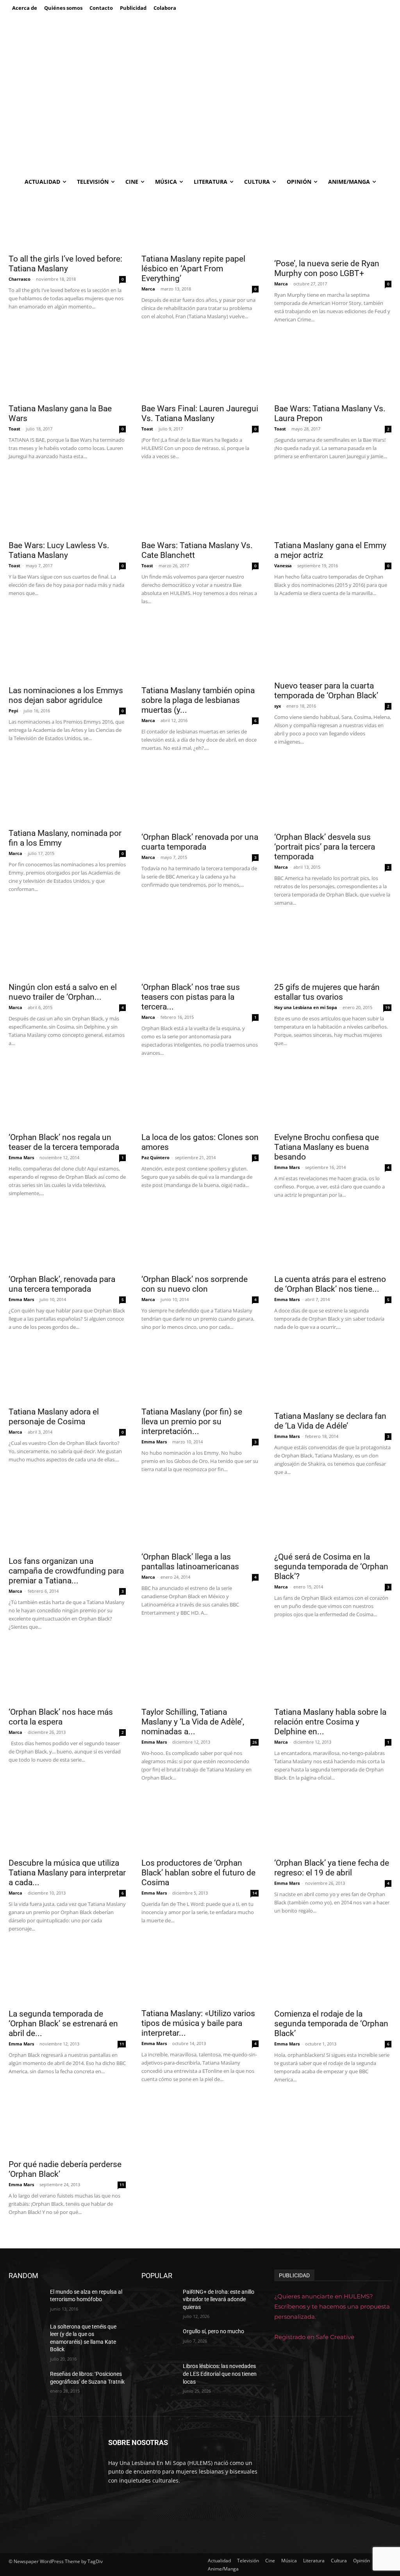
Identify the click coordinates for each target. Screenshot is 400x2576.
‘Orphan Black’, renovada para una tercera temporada (62, 1284)
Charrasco (20, 279)
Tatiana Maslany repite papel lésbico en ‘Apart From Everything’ (193, 269)
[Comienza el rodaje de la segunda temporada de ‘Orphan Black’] (333, 1975)
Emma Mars (21, 1157)
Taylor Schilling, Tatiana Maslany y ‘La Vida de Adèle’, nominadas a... (193, 1722)
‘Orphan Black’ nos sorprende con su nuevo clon (195, 1284)
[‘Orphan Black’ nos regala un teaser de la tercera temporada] (67, 1099)
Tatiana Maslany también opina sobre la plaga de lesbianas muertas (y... (198, 700)
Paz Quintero (155, 1157)
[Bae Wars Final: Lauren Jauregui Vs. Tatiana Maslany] (200, 367)
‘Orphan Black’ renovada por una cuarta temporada (200, 842)
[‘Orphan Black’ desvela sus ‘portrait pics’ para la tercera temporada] (333, 796)
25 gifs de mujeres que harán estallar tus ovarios (327, 992)
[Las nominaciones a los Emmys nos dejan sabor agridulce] (67, 649)
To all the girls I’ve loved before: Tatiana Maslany (65, 264)
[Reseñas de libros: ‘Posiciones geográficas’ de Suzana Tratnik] (26, 2383)
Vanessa (283, 566)
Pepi (13, 711)
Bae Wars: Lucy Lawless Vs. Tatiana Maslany (59, 550)
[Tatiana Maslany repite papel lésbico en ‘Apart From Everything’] (200, 220)
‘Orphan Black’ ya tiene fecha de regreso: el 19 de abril (332, 1868)
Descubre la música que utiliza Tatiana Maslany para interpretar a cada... (67, 1873)
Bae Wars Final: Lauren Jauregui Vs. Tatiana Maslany (200, 413)
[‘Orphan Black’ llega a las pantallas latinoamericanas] (200, 1518)
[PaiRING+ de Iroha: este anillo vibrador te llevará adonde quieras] (159, 2301)
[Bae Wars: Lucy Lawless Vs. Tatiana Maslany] (67, 504)
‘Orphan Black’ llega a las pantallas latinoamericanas (190, 1562)
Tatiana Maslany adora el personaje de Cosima (54, 1417)
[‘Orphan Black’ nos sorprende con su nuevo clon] (200, 1240)
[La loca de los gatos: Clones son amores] (200, 1099)
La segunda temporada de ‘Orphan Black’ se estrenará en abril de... (63, 2024)
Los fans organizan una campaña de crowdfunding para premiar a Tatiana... (66, 1571)
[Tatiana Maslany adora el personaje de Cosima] (67, 1373)
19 (387, 1007)
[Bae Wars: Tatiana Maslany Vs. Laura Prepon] (333, 367)
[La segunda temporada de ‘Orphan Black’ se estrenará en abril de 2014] (67, 1975)
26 (255, 1742)
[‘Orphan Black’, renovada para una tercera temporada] (67, 1240)
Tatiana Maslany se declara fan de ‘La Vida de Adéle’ (330, 1421)
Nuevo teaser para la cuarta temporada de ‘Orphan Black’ (326, 691)
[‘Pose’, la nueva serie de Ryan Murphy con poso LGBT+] (333, 222)
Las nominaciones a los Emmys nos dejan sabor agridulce (66, 695)
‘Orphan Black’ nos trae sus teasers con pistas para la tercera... (191, 997)
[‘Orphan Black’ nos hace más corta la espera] (67, 1673)
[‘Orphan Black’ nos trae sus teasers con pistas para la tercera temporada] (200, 948)
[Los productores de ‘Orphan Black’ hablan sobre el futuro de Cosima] (200, 1824)
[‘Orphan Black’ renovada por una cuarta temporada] (200, 796)
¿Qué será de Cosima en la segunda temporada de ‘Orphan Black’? (331, 1567)
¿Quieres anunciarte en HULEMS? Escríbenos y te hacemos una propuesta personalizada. (332, 2306)
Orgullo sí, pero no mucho (213, 2331)
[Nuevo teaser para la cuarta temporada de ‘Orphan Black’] (333, 647)
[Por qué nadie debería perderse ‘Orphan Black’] (67, 2125)
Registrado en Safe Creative (314, 2337)
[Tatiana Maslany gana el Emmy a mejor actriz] (333, 504)
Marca (148, 289)
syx (278, 706)
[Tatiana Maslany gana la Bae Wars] (67, 367)
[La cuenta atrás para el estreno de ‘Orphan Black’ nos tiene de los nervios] (333, 1240)
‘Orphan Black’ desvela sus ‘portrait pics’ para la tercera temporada (325, 847)
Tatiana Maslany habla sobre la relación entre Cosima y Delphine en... (330, 1722)
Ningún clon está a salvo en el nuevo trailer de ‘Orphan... (63, 992)
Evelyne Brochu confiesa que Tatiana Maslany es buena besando (327, 1147)
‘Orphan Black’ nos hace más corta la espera (61, 1717)
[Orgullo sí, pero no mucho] (159, 2340)
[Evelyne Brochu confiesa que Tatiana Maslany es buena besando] (333, 1099)
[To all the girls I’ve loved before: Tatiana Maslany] (67, 220)
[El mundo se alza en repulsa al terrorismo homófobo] (26, 2301)
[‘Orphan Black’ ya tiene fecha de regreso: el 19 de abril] (333, 1824)
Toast (14, 429)
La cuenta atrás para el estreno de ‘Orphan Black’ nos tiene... (330, 1284)
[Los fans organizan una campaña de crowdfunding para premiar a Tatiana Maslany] (67, 1520)
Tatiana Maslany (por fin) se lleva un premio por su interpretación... (192, 1422)
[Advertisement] (200, 114)
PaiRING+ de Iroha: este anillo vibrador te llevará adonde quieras (219, 2299)
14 (255, 1893)
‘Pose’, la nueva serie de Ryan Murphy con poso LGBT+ (327, 268)
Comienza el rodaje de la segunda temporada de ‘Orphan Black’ (331, 2024)
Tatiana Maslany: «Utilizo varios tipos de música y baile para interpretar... (198, 2023)
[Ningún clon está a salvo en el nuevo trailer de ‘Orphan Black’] (67, 948)
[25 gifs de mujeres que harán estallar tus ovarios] (333, 948)
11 (122, 2044)
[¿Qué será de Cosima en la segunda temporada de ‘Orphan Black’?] (333, 1518)
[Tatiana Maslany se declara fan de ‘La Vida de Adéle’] (333, 1375)
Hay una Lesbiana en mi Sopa (306, 1007)
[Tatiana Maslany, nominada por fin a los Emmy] (67, 794)
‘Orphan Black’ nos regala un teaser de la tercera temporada (64, 1142)
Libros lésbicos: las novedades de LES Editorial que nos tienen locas (220, 2374)
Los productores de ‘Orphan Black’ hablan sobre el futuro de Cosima (198, 1873)
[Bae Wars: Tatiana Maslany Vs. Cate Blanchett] (200, 504)
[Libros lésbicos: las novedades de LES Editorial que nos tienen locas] (159, 2375)
